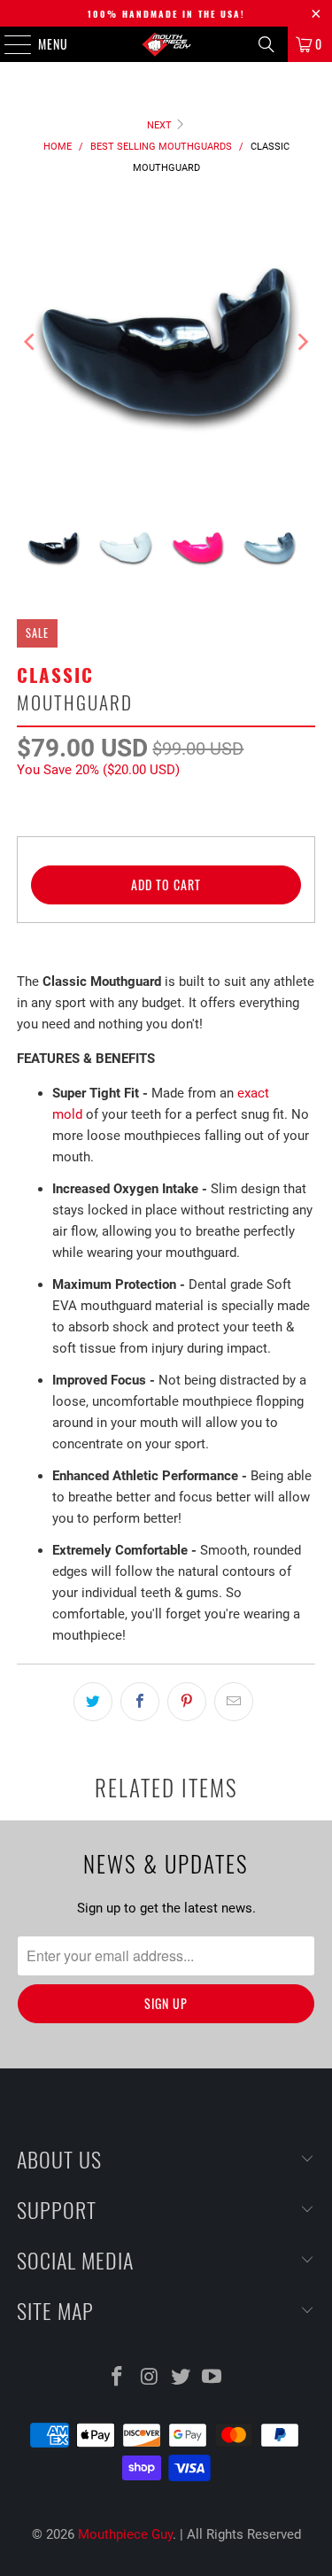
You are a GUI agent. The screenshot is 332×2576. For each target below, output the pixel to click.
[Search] (266, 44)
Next (161, 125)
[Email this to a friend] (234, 1702)
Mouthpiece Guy (125, 2534)
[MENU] (8, 44)
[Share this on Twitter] (93, 1702)
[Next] (302, 342)
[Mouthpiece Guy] (166, 44)
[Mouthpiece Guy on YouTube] (212, 2378)
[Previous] (30, 342)
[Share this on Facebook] (140, 1702)
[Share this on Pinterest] (187, 1702)
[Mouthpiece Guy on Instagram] (150, 2378)
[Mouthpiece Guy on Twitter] (181, 2378)
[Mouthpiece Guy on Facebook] (118, 2378)
